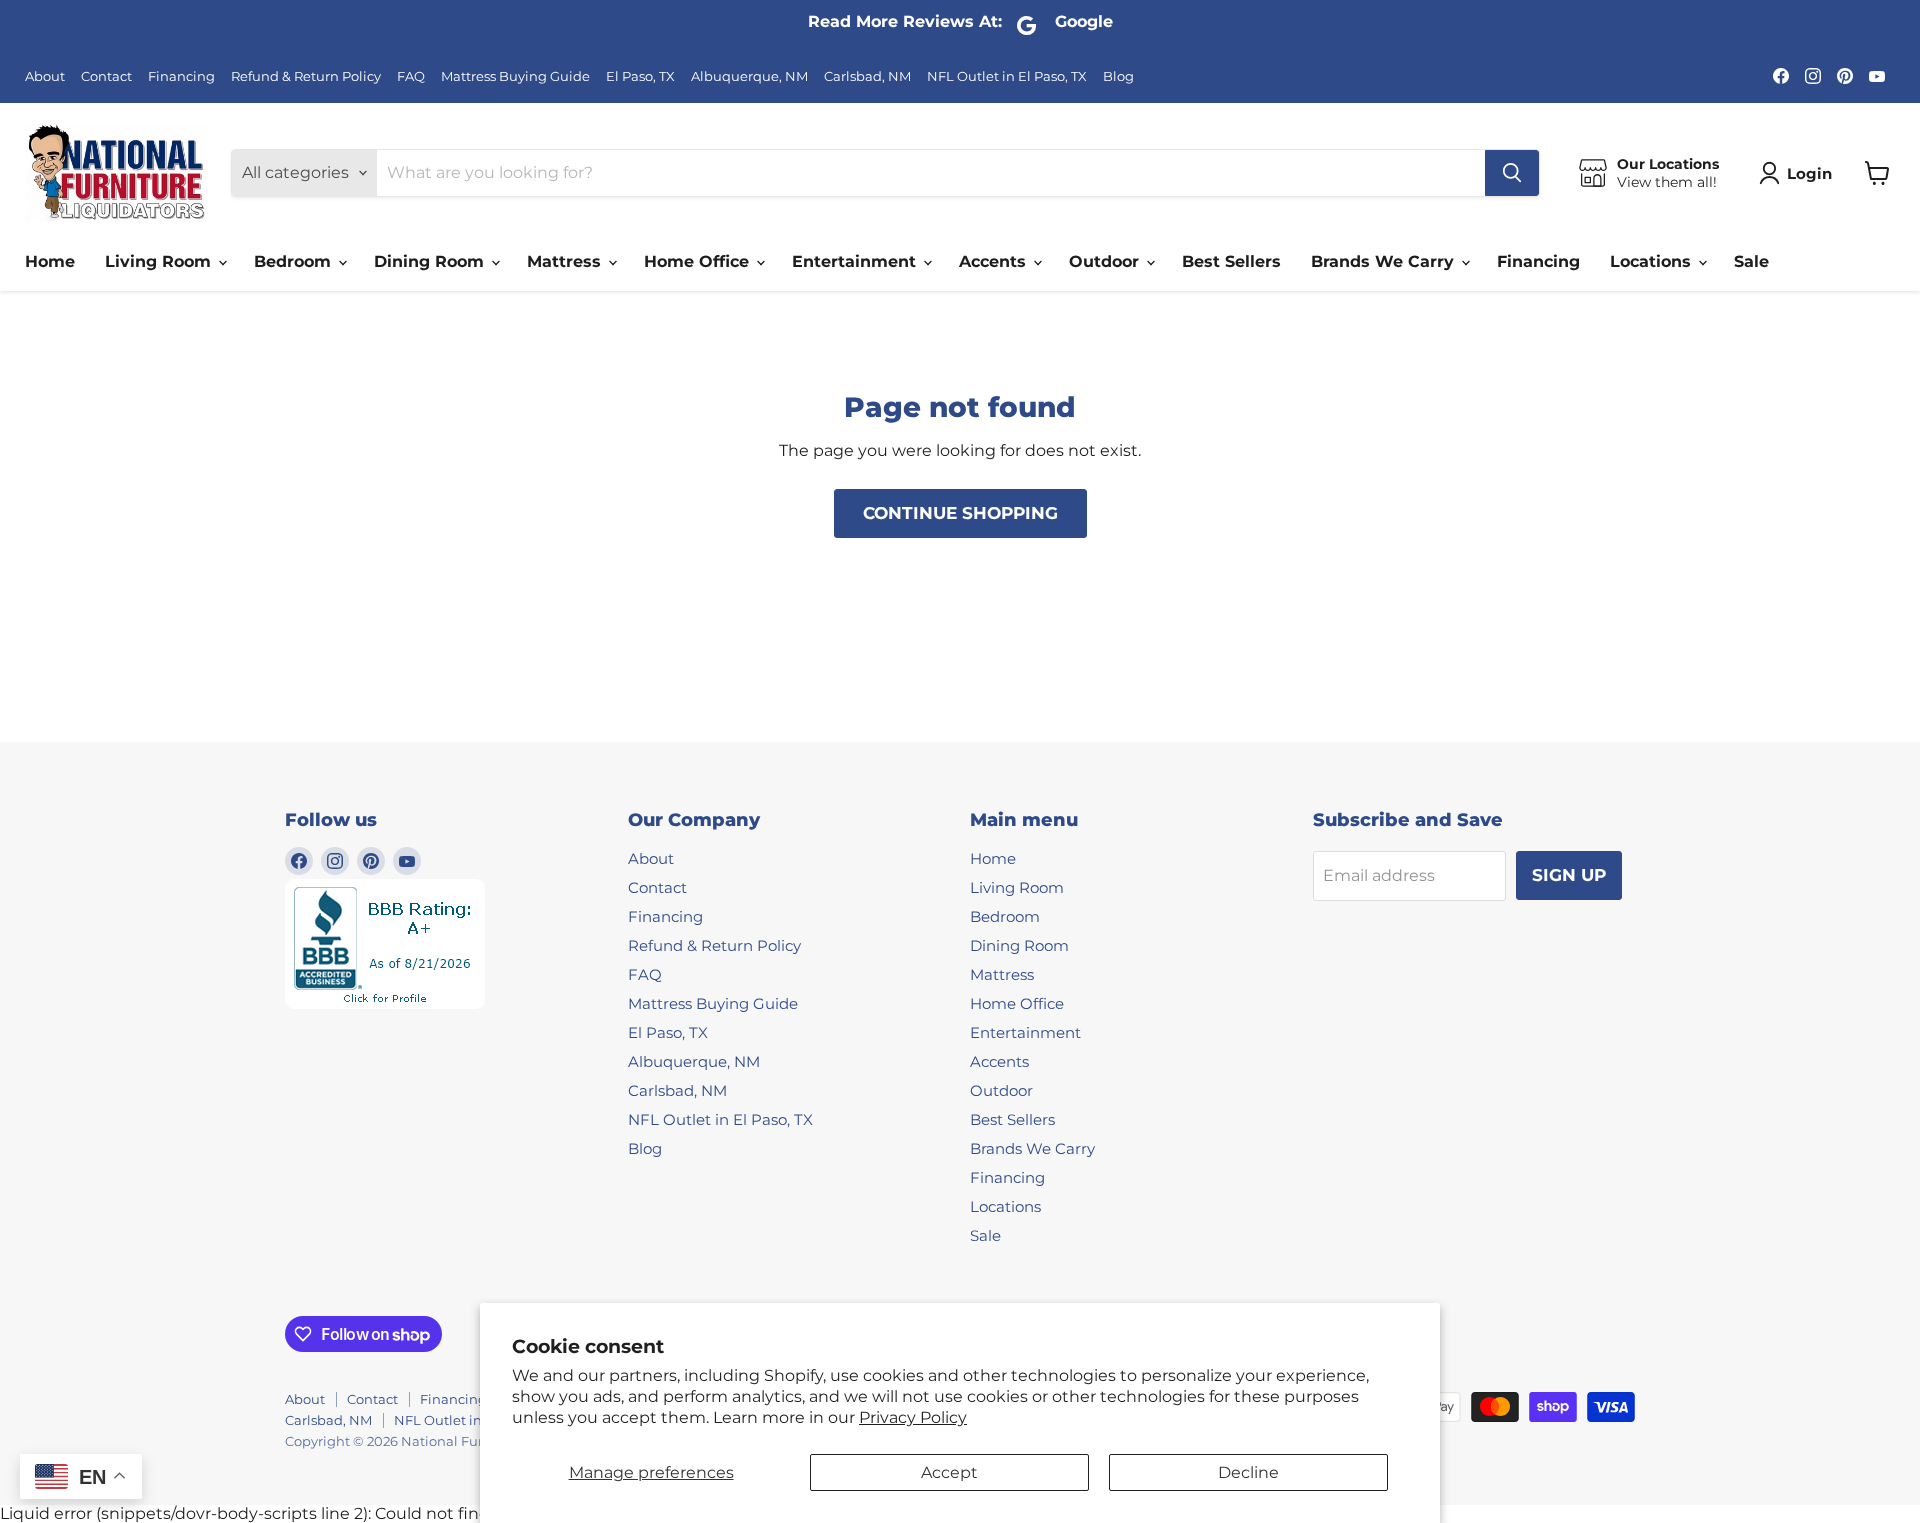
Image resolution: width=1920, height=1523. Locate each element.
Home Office (699, 261)
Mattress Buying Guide (515, 76)
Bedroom (295, 261)
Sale (1751, 261)
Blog (1118, 76)
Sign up (1569, 875)
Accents (995, 261)
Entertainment (856, 261)
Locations (1653, 261)
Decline (1248, 1472)
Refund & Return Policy (306, 76)
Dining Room (431, 261)
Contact (106, 76)
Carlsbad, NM (867, 76)
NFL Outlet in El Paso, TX (1007, 76)
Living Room (160, 261)
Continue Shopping (960, 513)
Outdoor (1106, 261)
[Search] (1512, 173)
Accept (949, 1472)
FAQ (411, 76)
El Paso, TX (640, 76)
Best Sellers (1231, 261)
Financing (181, 76)
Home (50, 261)
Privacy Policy (913, 1417)
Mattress (566, 261)
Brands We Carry (1385, 261)
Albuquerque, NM (749, 76)
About (45, 76)
